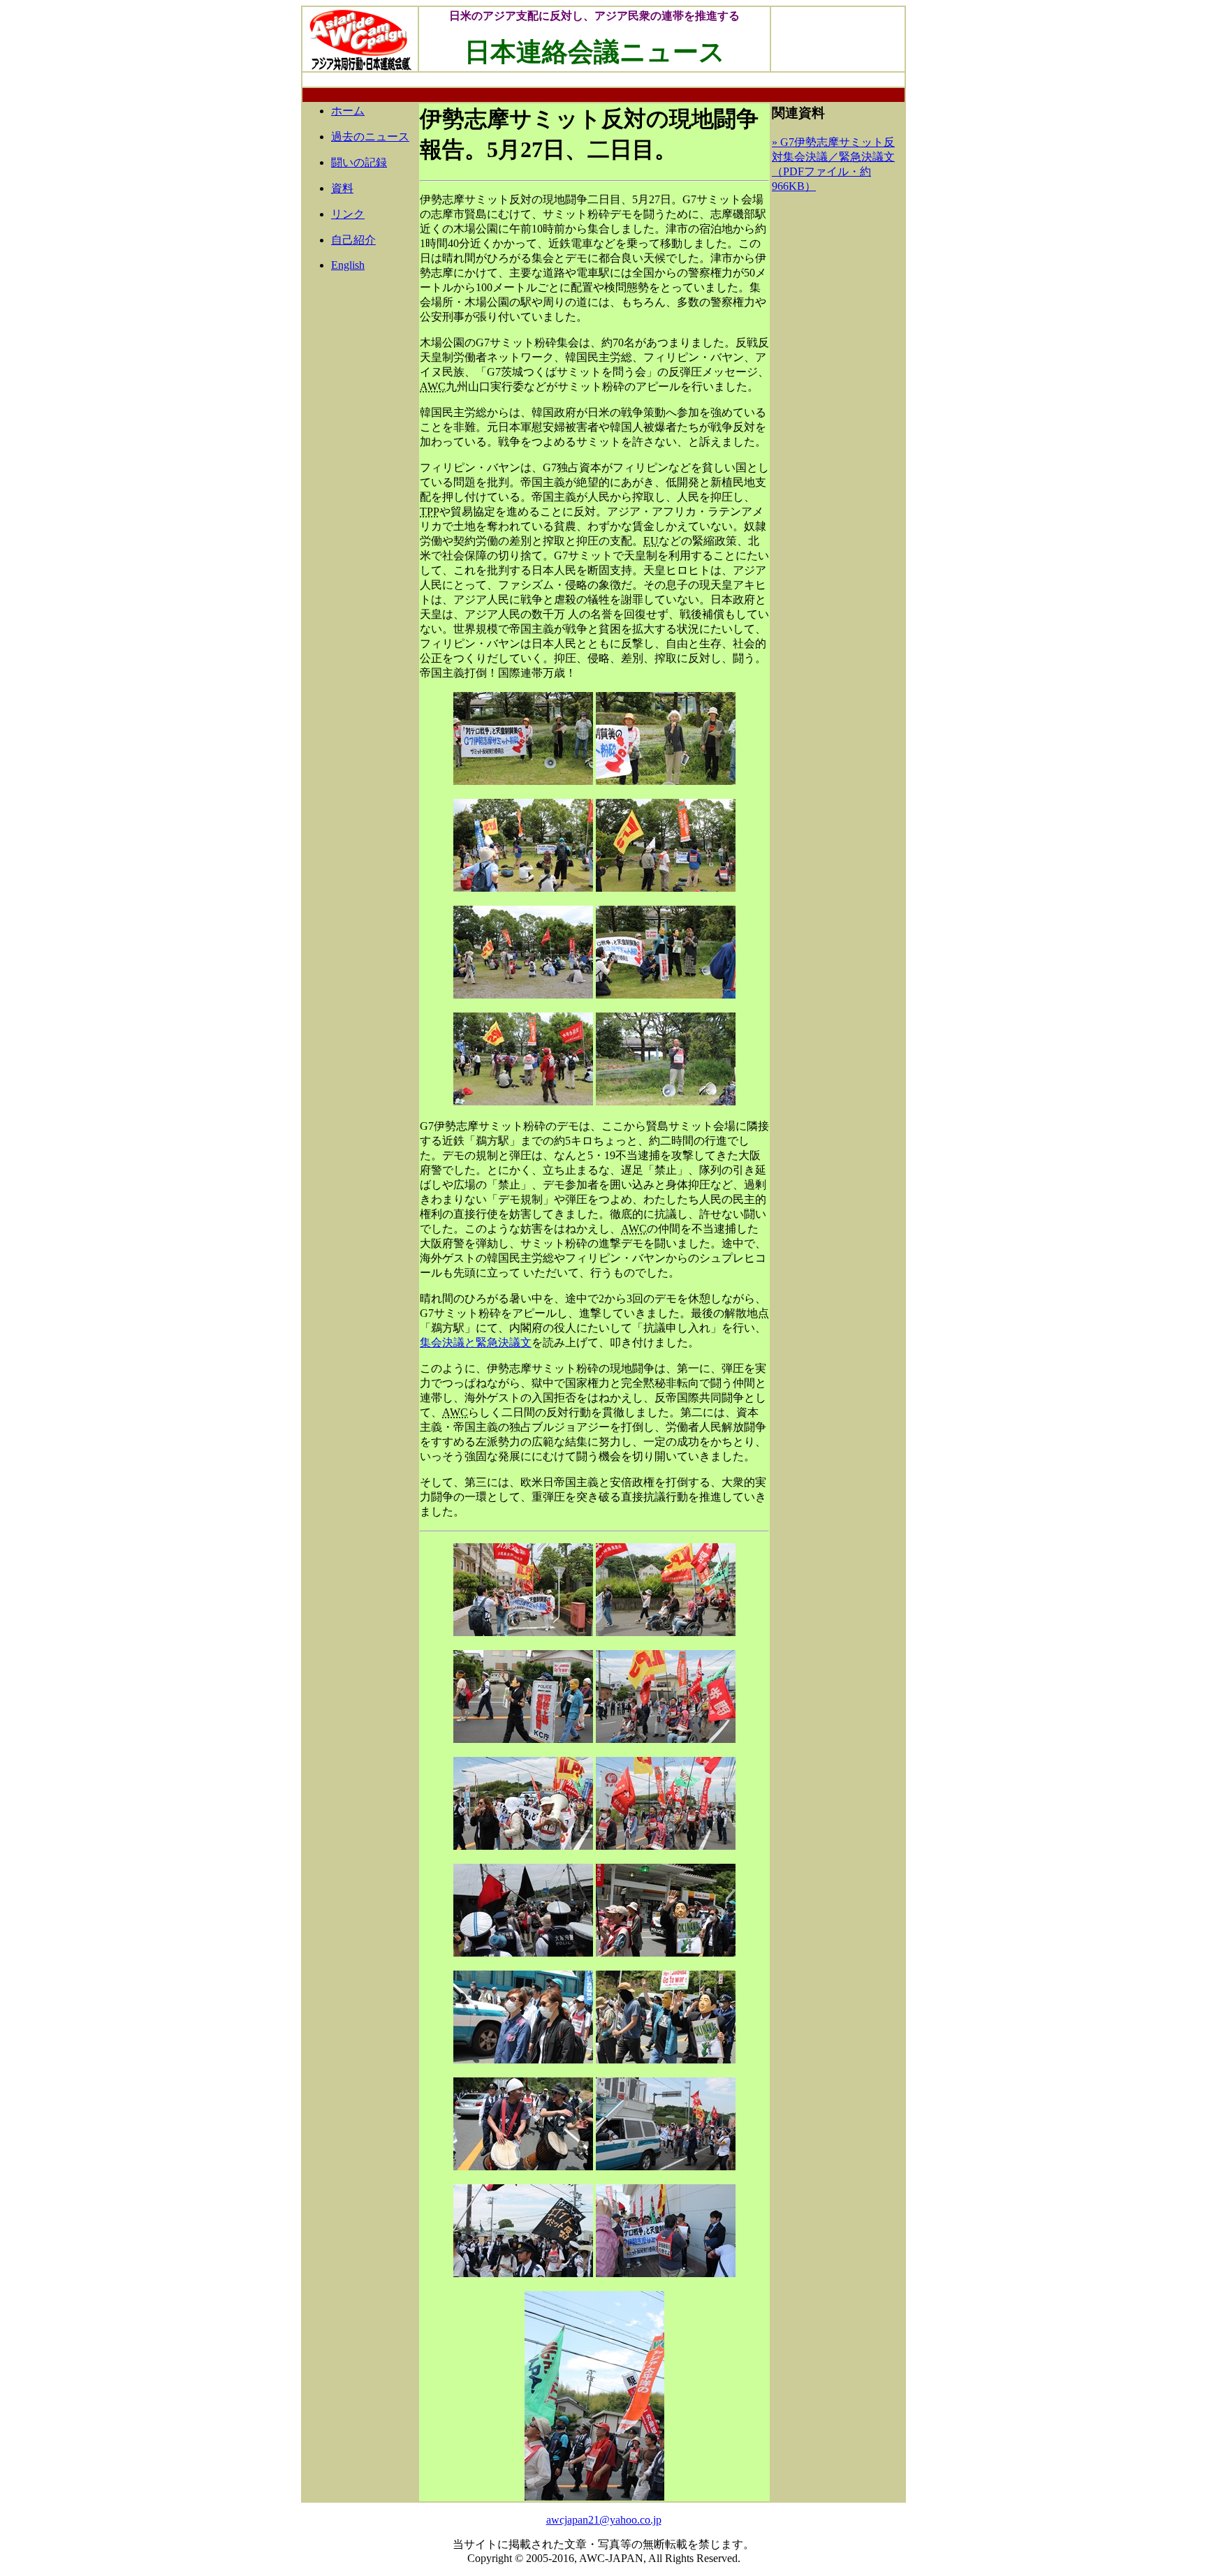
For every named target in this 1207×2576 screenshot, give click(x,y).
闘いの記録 (359, 162)
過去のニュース (370, 137)
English (348, 265)
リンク (348, 214)
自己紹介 (353, 240)
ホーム (348, 111)
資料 (342, 188)
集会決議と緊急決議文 (476, 1342)
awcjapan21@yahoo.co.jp (604, 2520)
